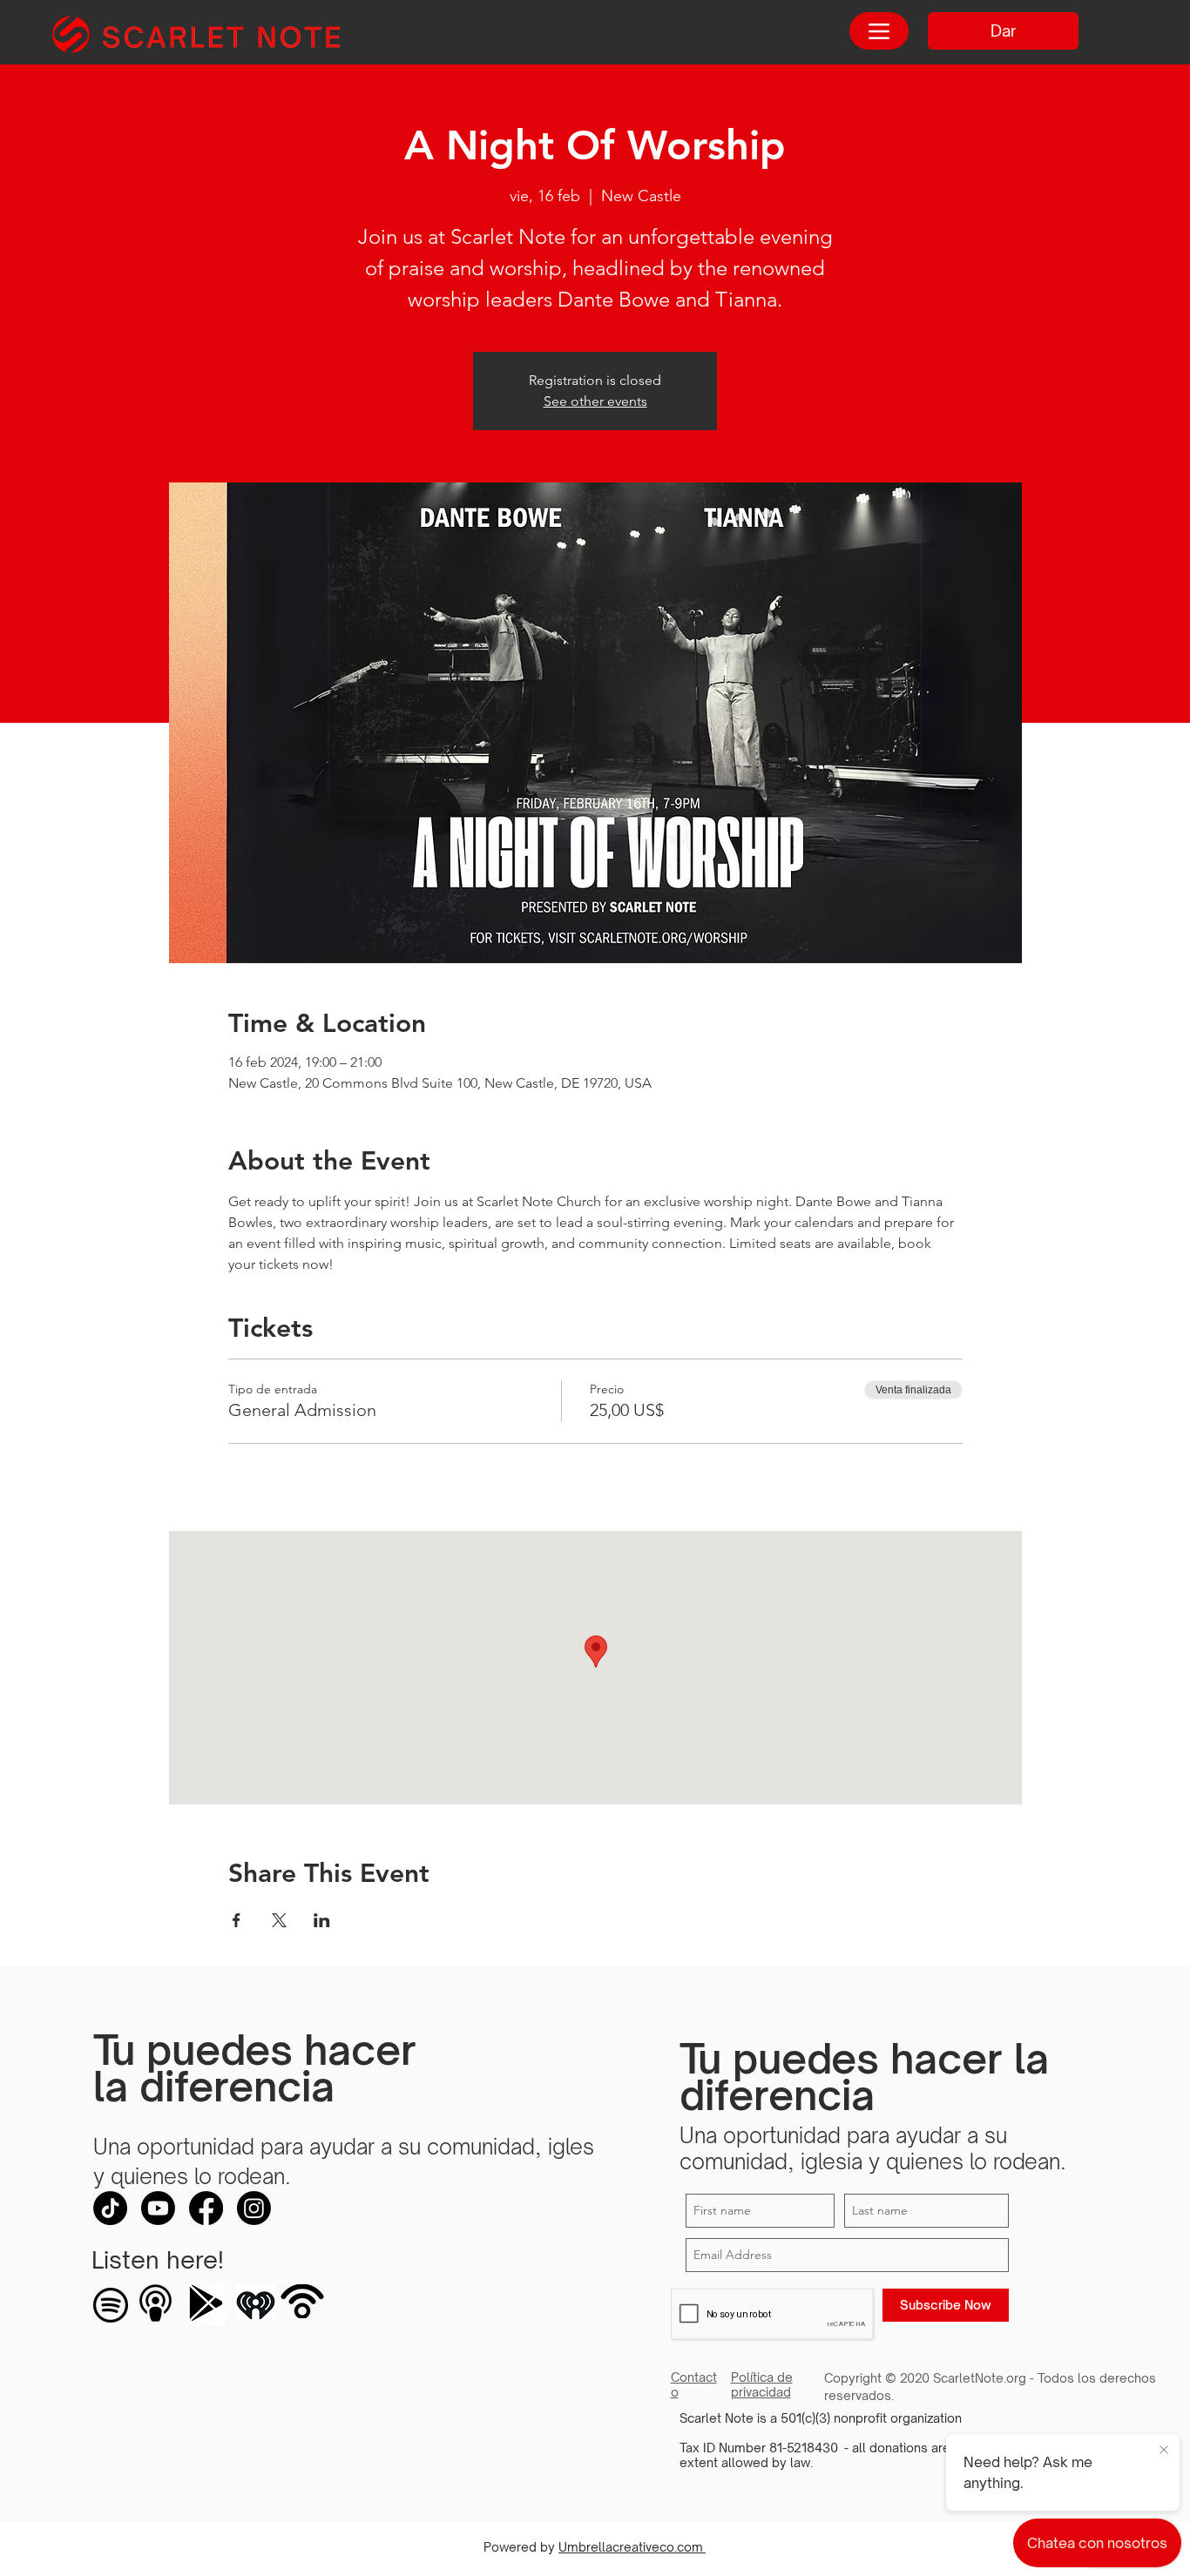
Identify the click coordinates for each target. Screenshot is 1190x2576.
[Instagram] (254, 2208)
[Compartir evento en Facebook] (237, 1920)
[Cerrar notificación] (1164, 2451)
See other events (595, 401)
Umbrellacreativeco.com (632, 2547)
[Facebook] (206, 2208)
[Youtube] (158, 2208)
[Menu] (879, 31)
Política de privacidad (762, 2384)
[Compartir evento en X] (279, 1920)
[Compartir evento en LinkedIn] (322, 1920)
